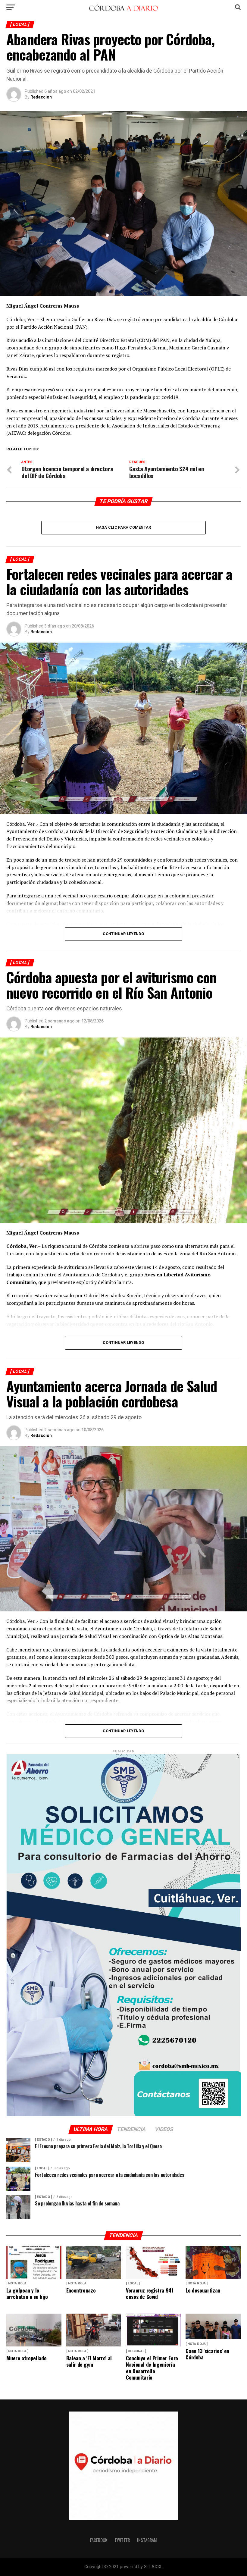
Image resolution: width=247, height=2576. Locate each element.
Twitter (122, 2540)
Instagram (147, 2540)
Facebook (99, 2540)
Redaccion (41, 97)
